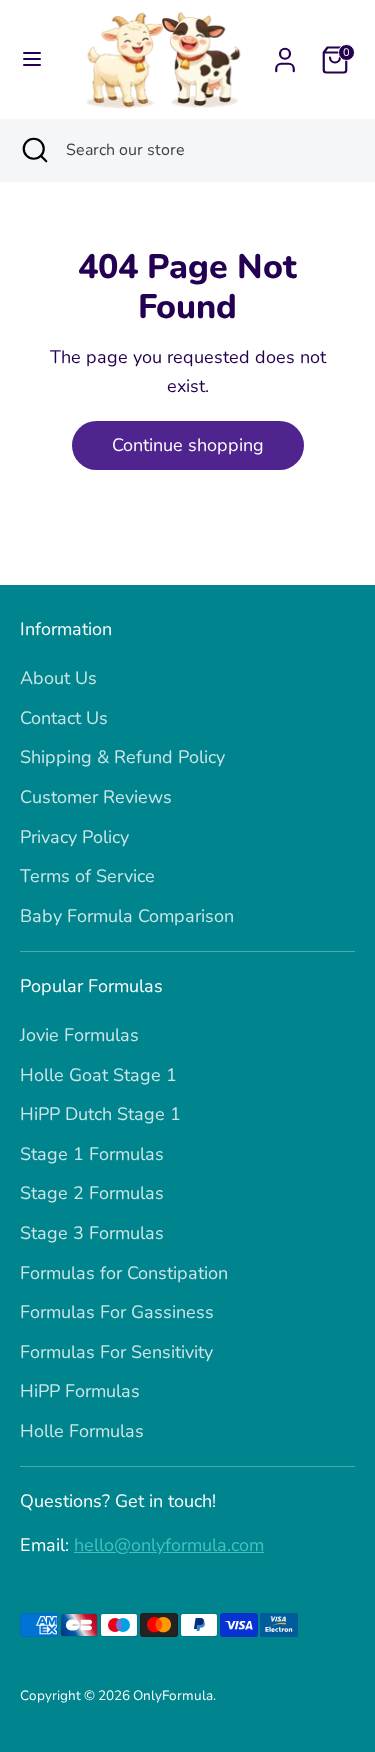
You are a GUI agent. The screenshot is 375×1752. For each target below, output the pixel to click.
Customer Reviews (96, 797)
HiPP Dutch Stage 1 (100, 1114)
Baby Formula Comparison (127, 916)
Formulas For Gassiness (117, 1312)
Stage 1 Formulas (92, 1154)
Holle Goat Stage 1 (98, 1075)
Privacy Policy (74, 837)
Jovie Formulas (79, 1035)
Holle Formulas (82, 1431)
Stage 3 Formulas (92, 1233)
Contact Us (64, 718)
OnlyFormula (173, 1695)
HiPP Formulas (80, 1391)
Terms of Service (87, 876)
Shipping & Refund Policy (122, 757)
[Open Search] (33, 150)
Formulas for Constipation (124, 1273)
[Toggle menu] (32, 59)
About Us (58, 678)
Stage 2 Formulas (92, 1193)
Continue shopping (188, 445)
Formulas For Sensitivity (116, 1352)
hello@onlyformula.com (169, 1545)
